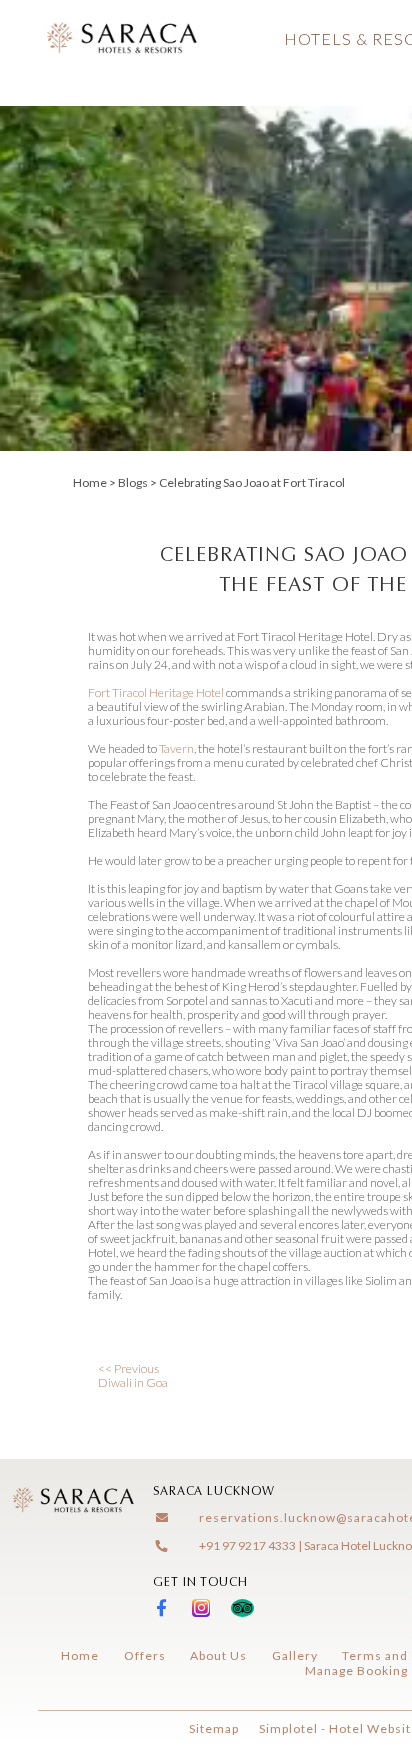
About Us (218, 1655)
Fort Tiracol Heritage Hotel (156, 692)
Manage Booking (356, 1670)
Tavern (176, 748)
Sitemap (214, 1728)
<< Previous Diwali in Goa (133, 1375)
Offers (145, 1655)
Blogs (133, 482)
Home (90, 482)
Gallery (295, 1655)
